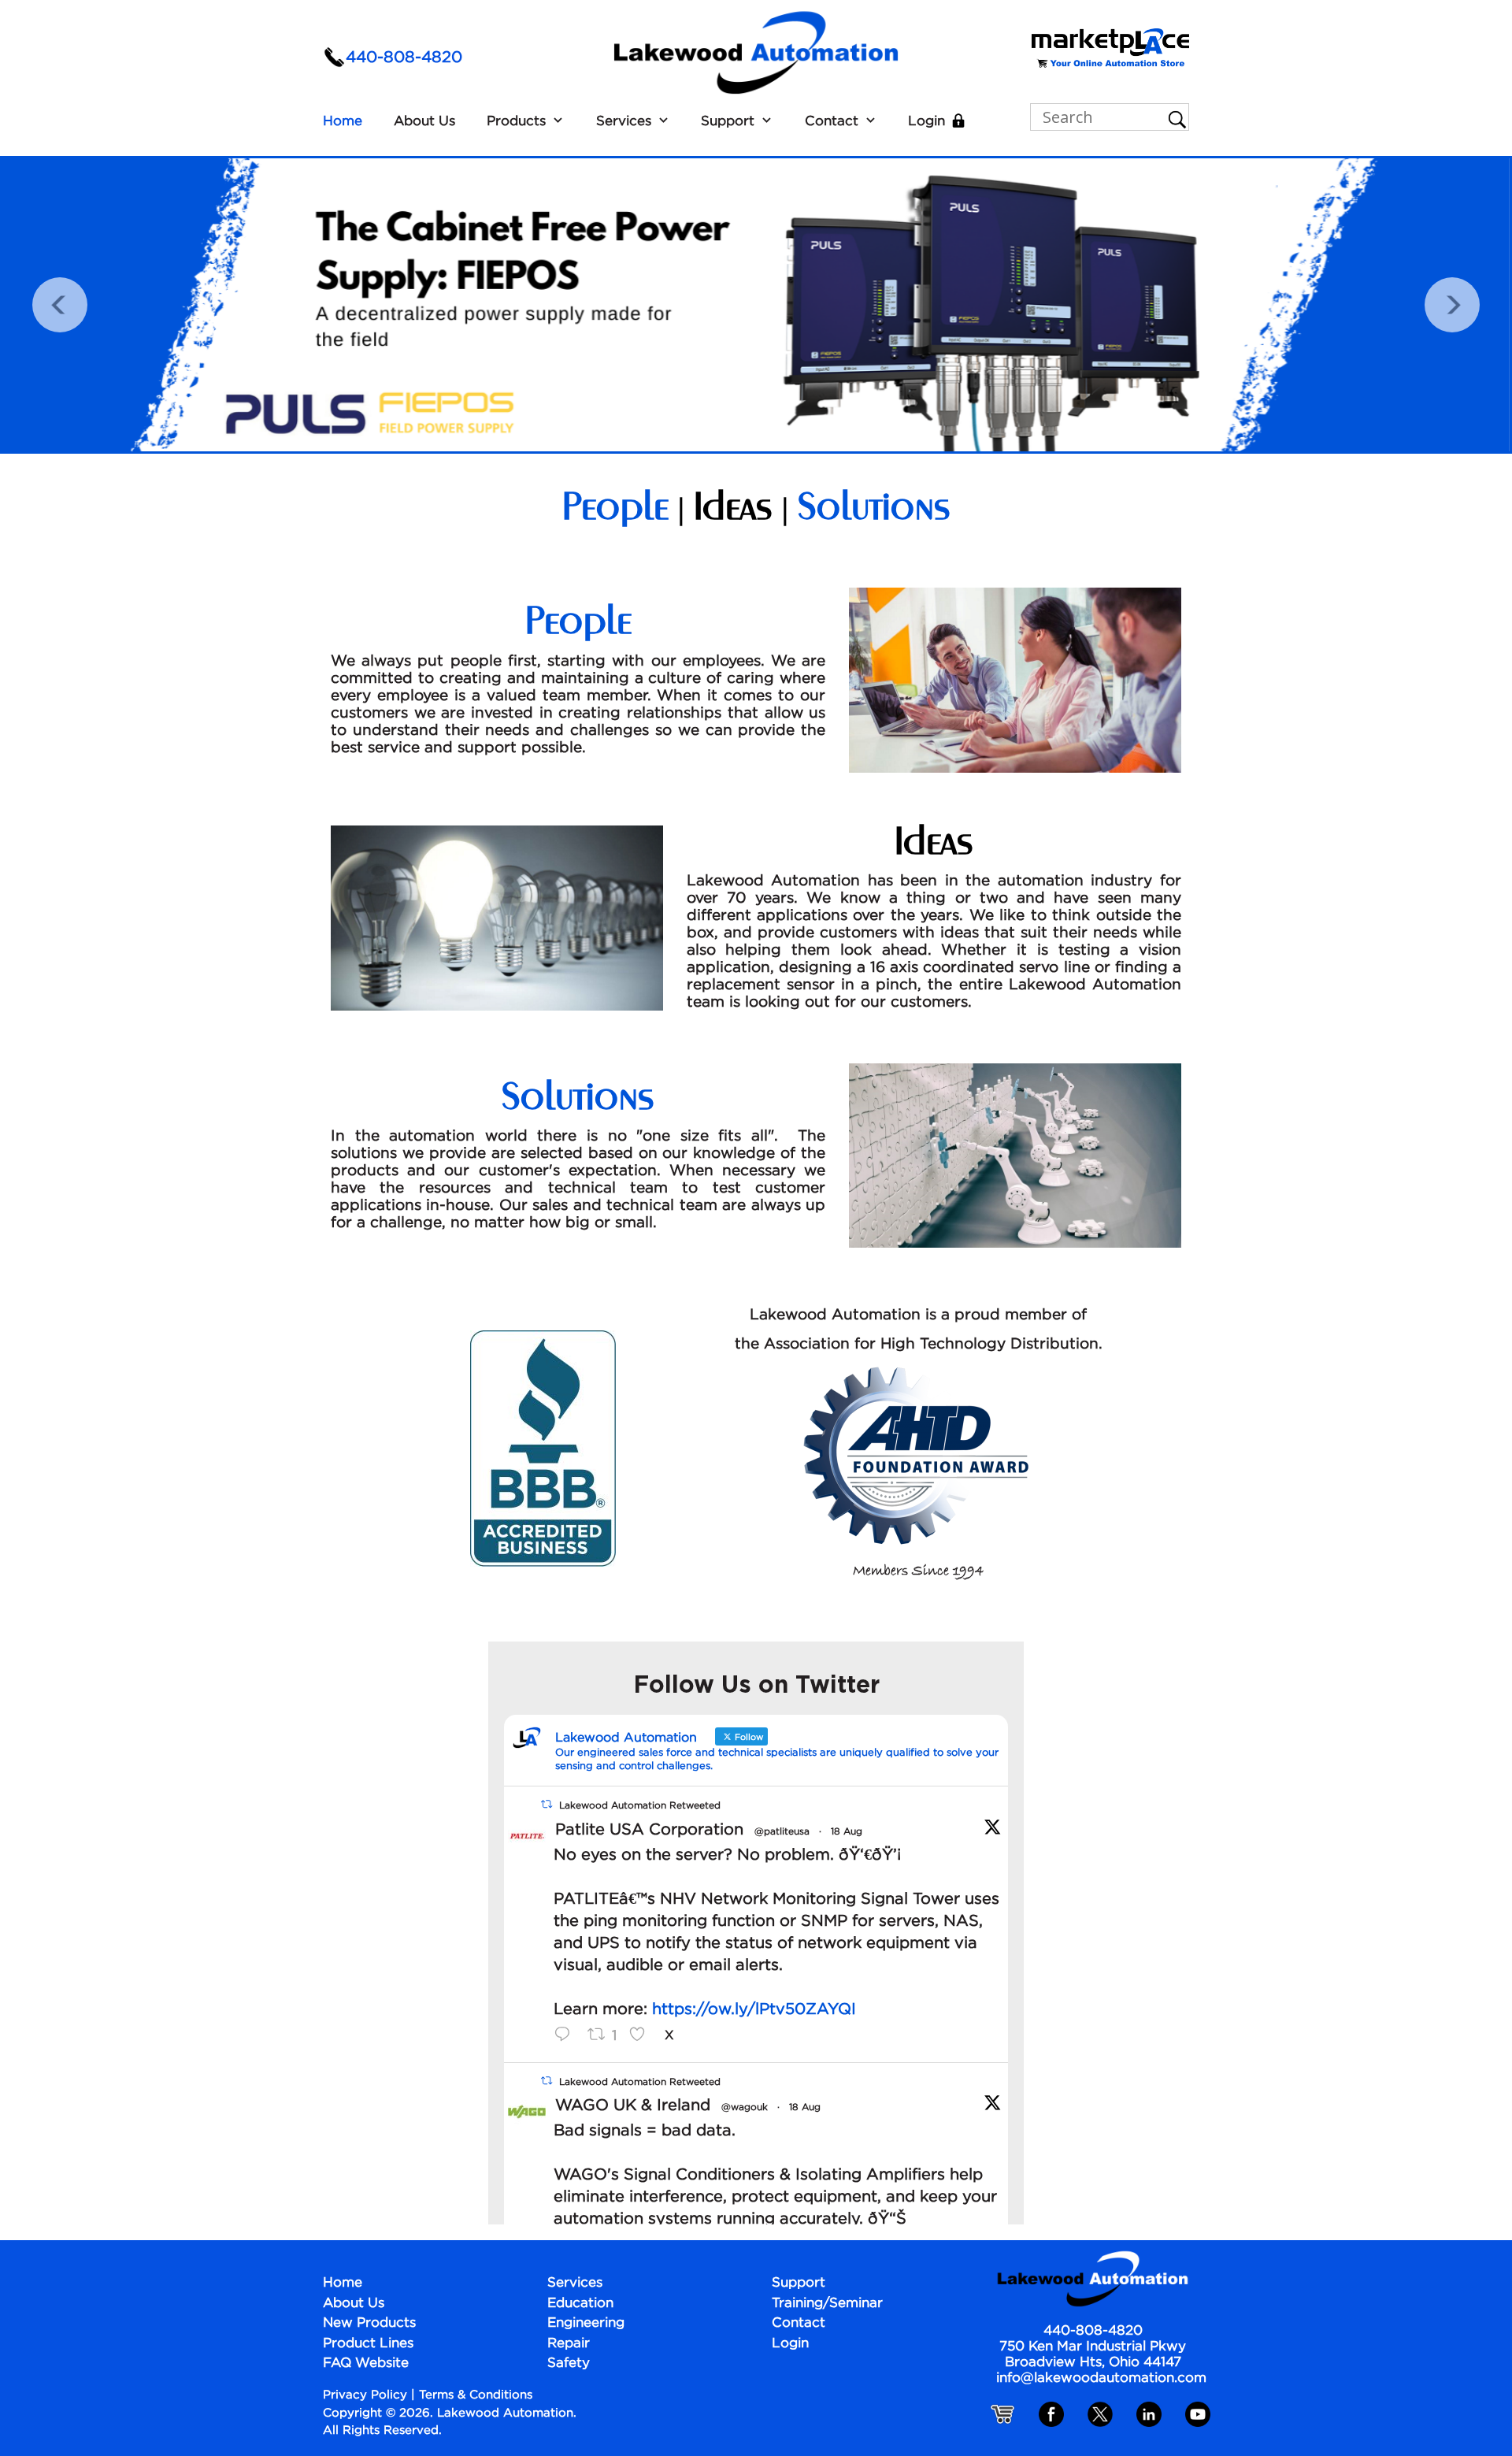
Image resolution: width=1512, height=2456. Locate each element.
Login (926, 122)
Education (580, 2304)
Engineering (586, 2323)
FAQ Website (366, 2363)
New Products (369, 2323)
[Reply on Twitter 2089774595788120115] (567, 2036)
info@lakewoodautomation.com (1101, 2378)
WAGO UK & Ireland (633, 2105)
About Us (424, 122)
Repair (569, 2344)
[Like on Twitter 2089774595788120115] (643, 2036)
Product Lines (368, 2344)
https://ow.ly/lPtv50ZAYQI (754, 2009)
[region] (756, 305)
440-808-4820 (404, 58)
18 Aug (847, 1832)
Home (343, 122)
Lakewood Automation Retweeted (640, 1806)
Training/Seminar (827, 2304)
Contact (832, 122)
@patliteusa (782, 1832)
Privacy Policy (365, 2395)
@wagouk (745, 2107)
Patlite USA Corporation (649, 1830)
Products (516, 122)
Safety (569, 2363)
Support (728, 122)
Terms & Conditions (476, 2395)
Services (624, 122)
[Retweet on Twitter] (547, 1805)
